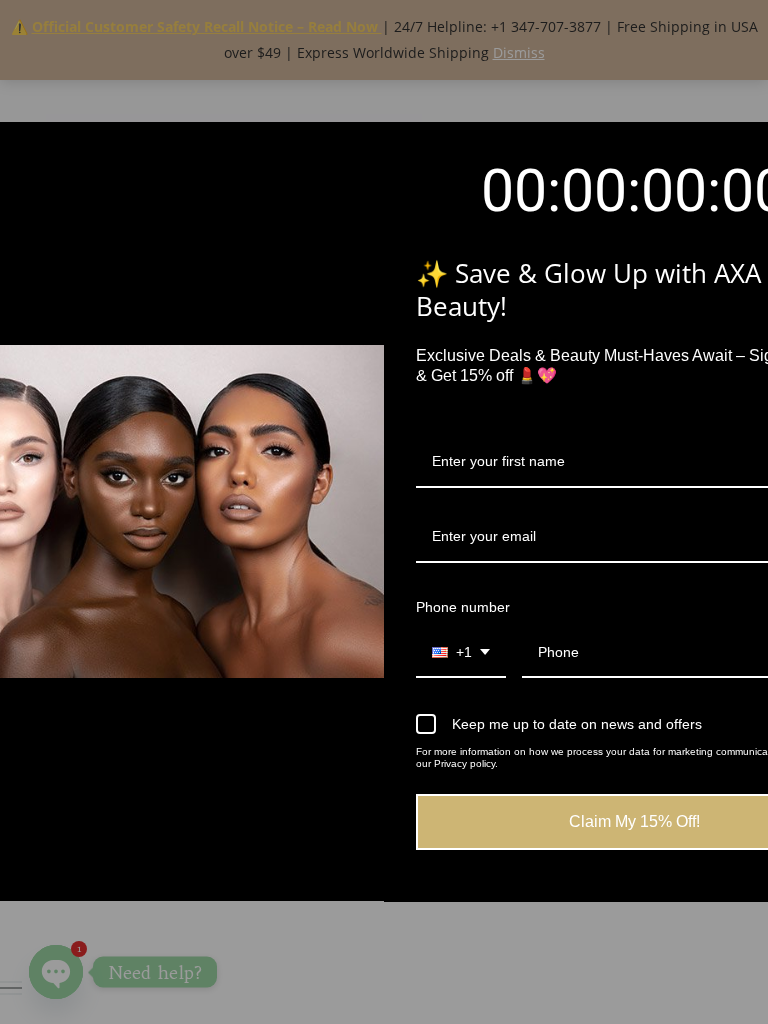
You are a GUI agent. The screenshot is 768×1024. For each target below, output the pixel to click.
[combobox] (461, 653)
